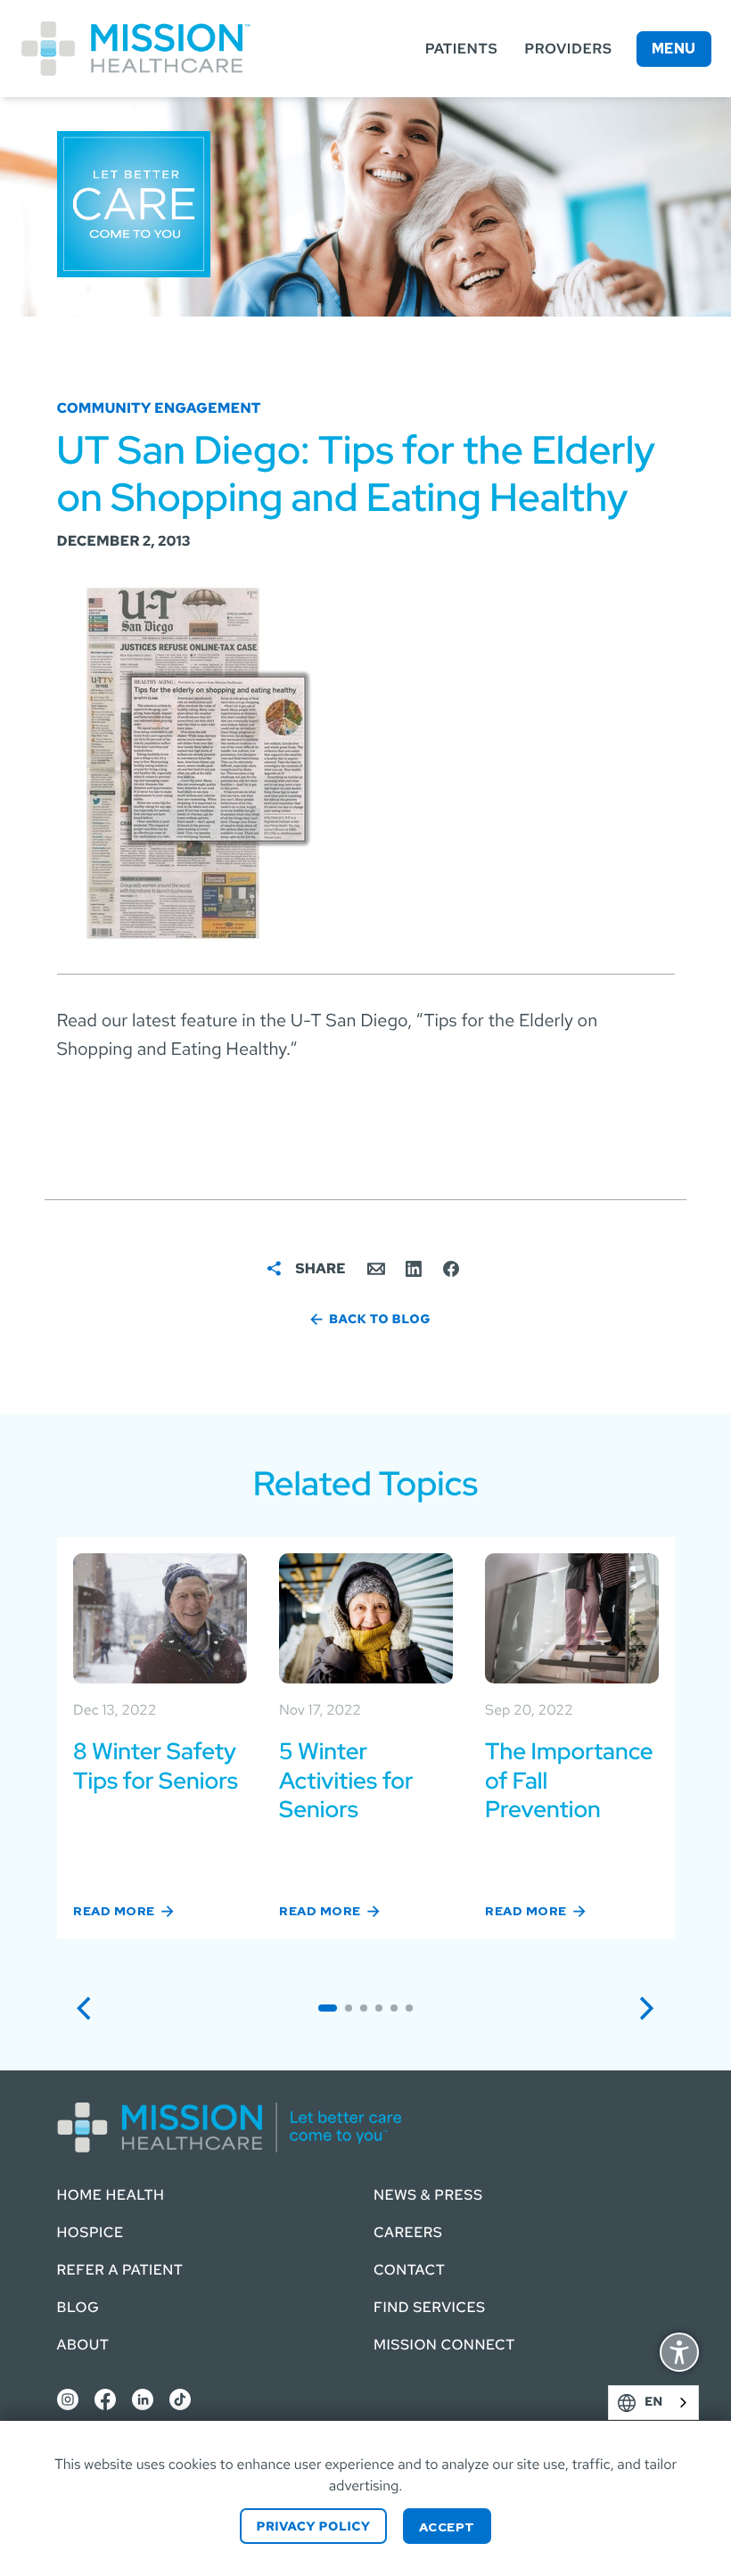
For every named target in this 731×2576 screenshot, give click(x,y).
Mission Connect (444, 2345)
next (654, 2007)
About (83, 2345)
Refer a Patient (120, 2270)
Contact (409, 2270)
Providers (568, 49)
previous (93, 2007)
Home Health (111, 2195)
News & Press (428, 2195)
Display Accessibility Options (679, 2354)
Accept (447, 2527)
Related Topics (366, 1484)
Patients (461, 49)
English (680, 2403)
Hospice (90, 2232)
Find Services (430, 2307)
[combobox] (653, 2403)
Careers (408, 2232)
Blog (78, 2307)
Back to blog (380, 1320)
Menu (674, 49)
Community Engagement (159, 408)
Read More (114, 1910)
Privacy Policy (313, 2527)
